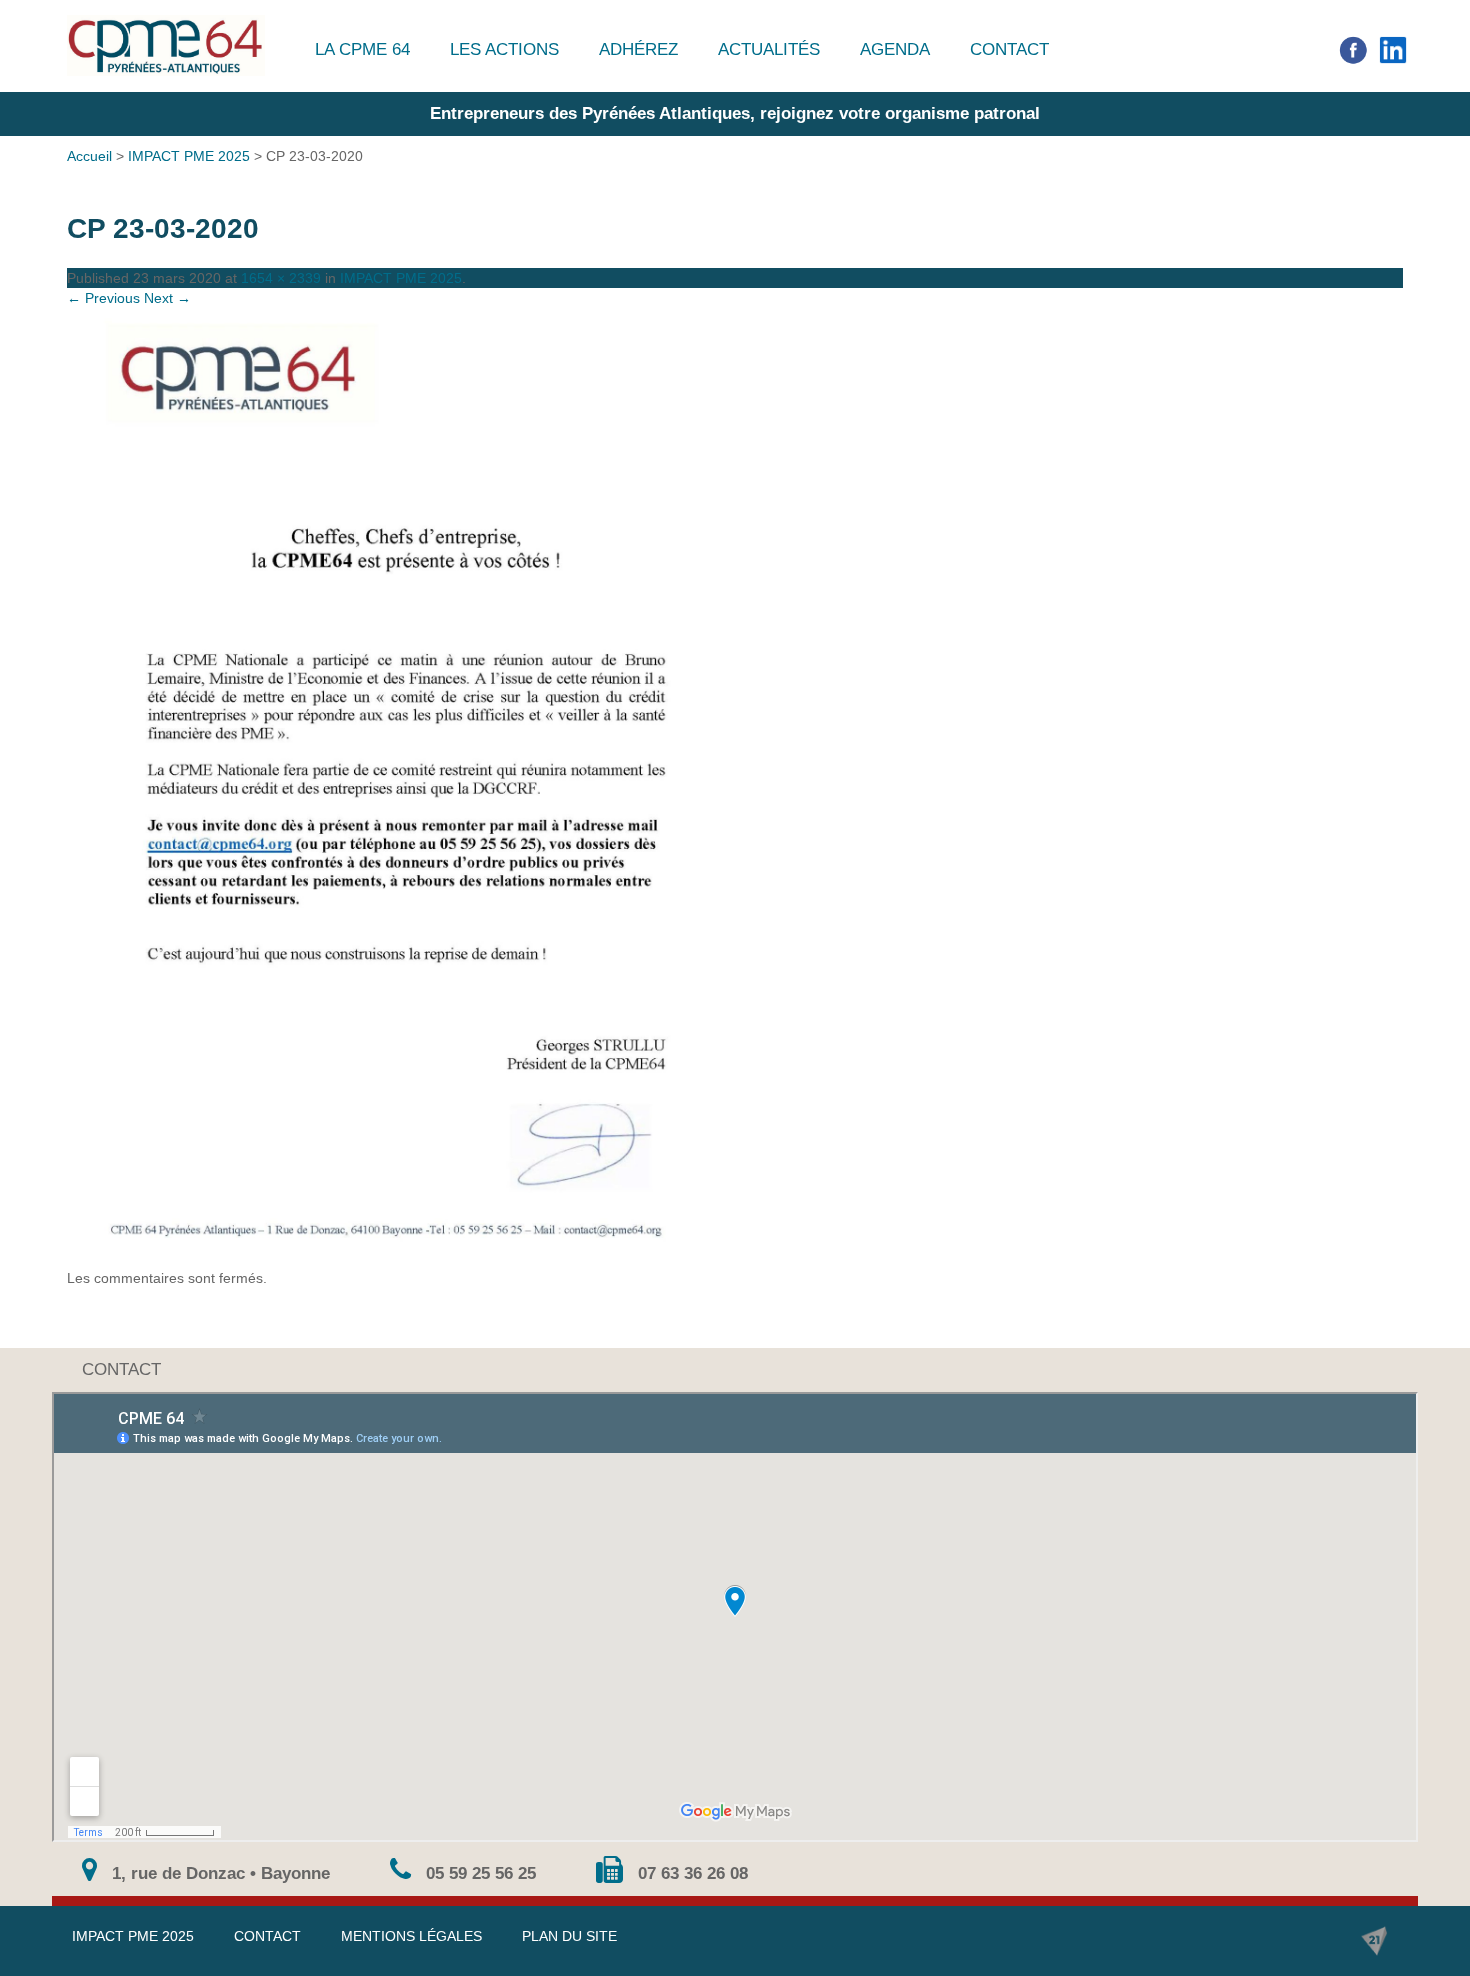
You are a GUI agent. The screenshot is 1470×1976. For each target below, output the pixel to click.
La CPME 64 (362, 49)
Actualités (769, 49)
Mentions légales (411, 1936)
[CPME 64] (166, 45)
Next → (167, 298)
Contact (1009, 49)
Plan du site (569, 1936)
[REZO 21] (1374, 1941)
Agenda (895, 49)
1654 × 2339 (281, 278)
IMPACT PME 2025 (189, 156)
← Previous (103, 298)
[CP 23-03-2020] (735, 788)
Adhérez (638, 49)
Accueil (89, 156)
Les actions (504, 49)
